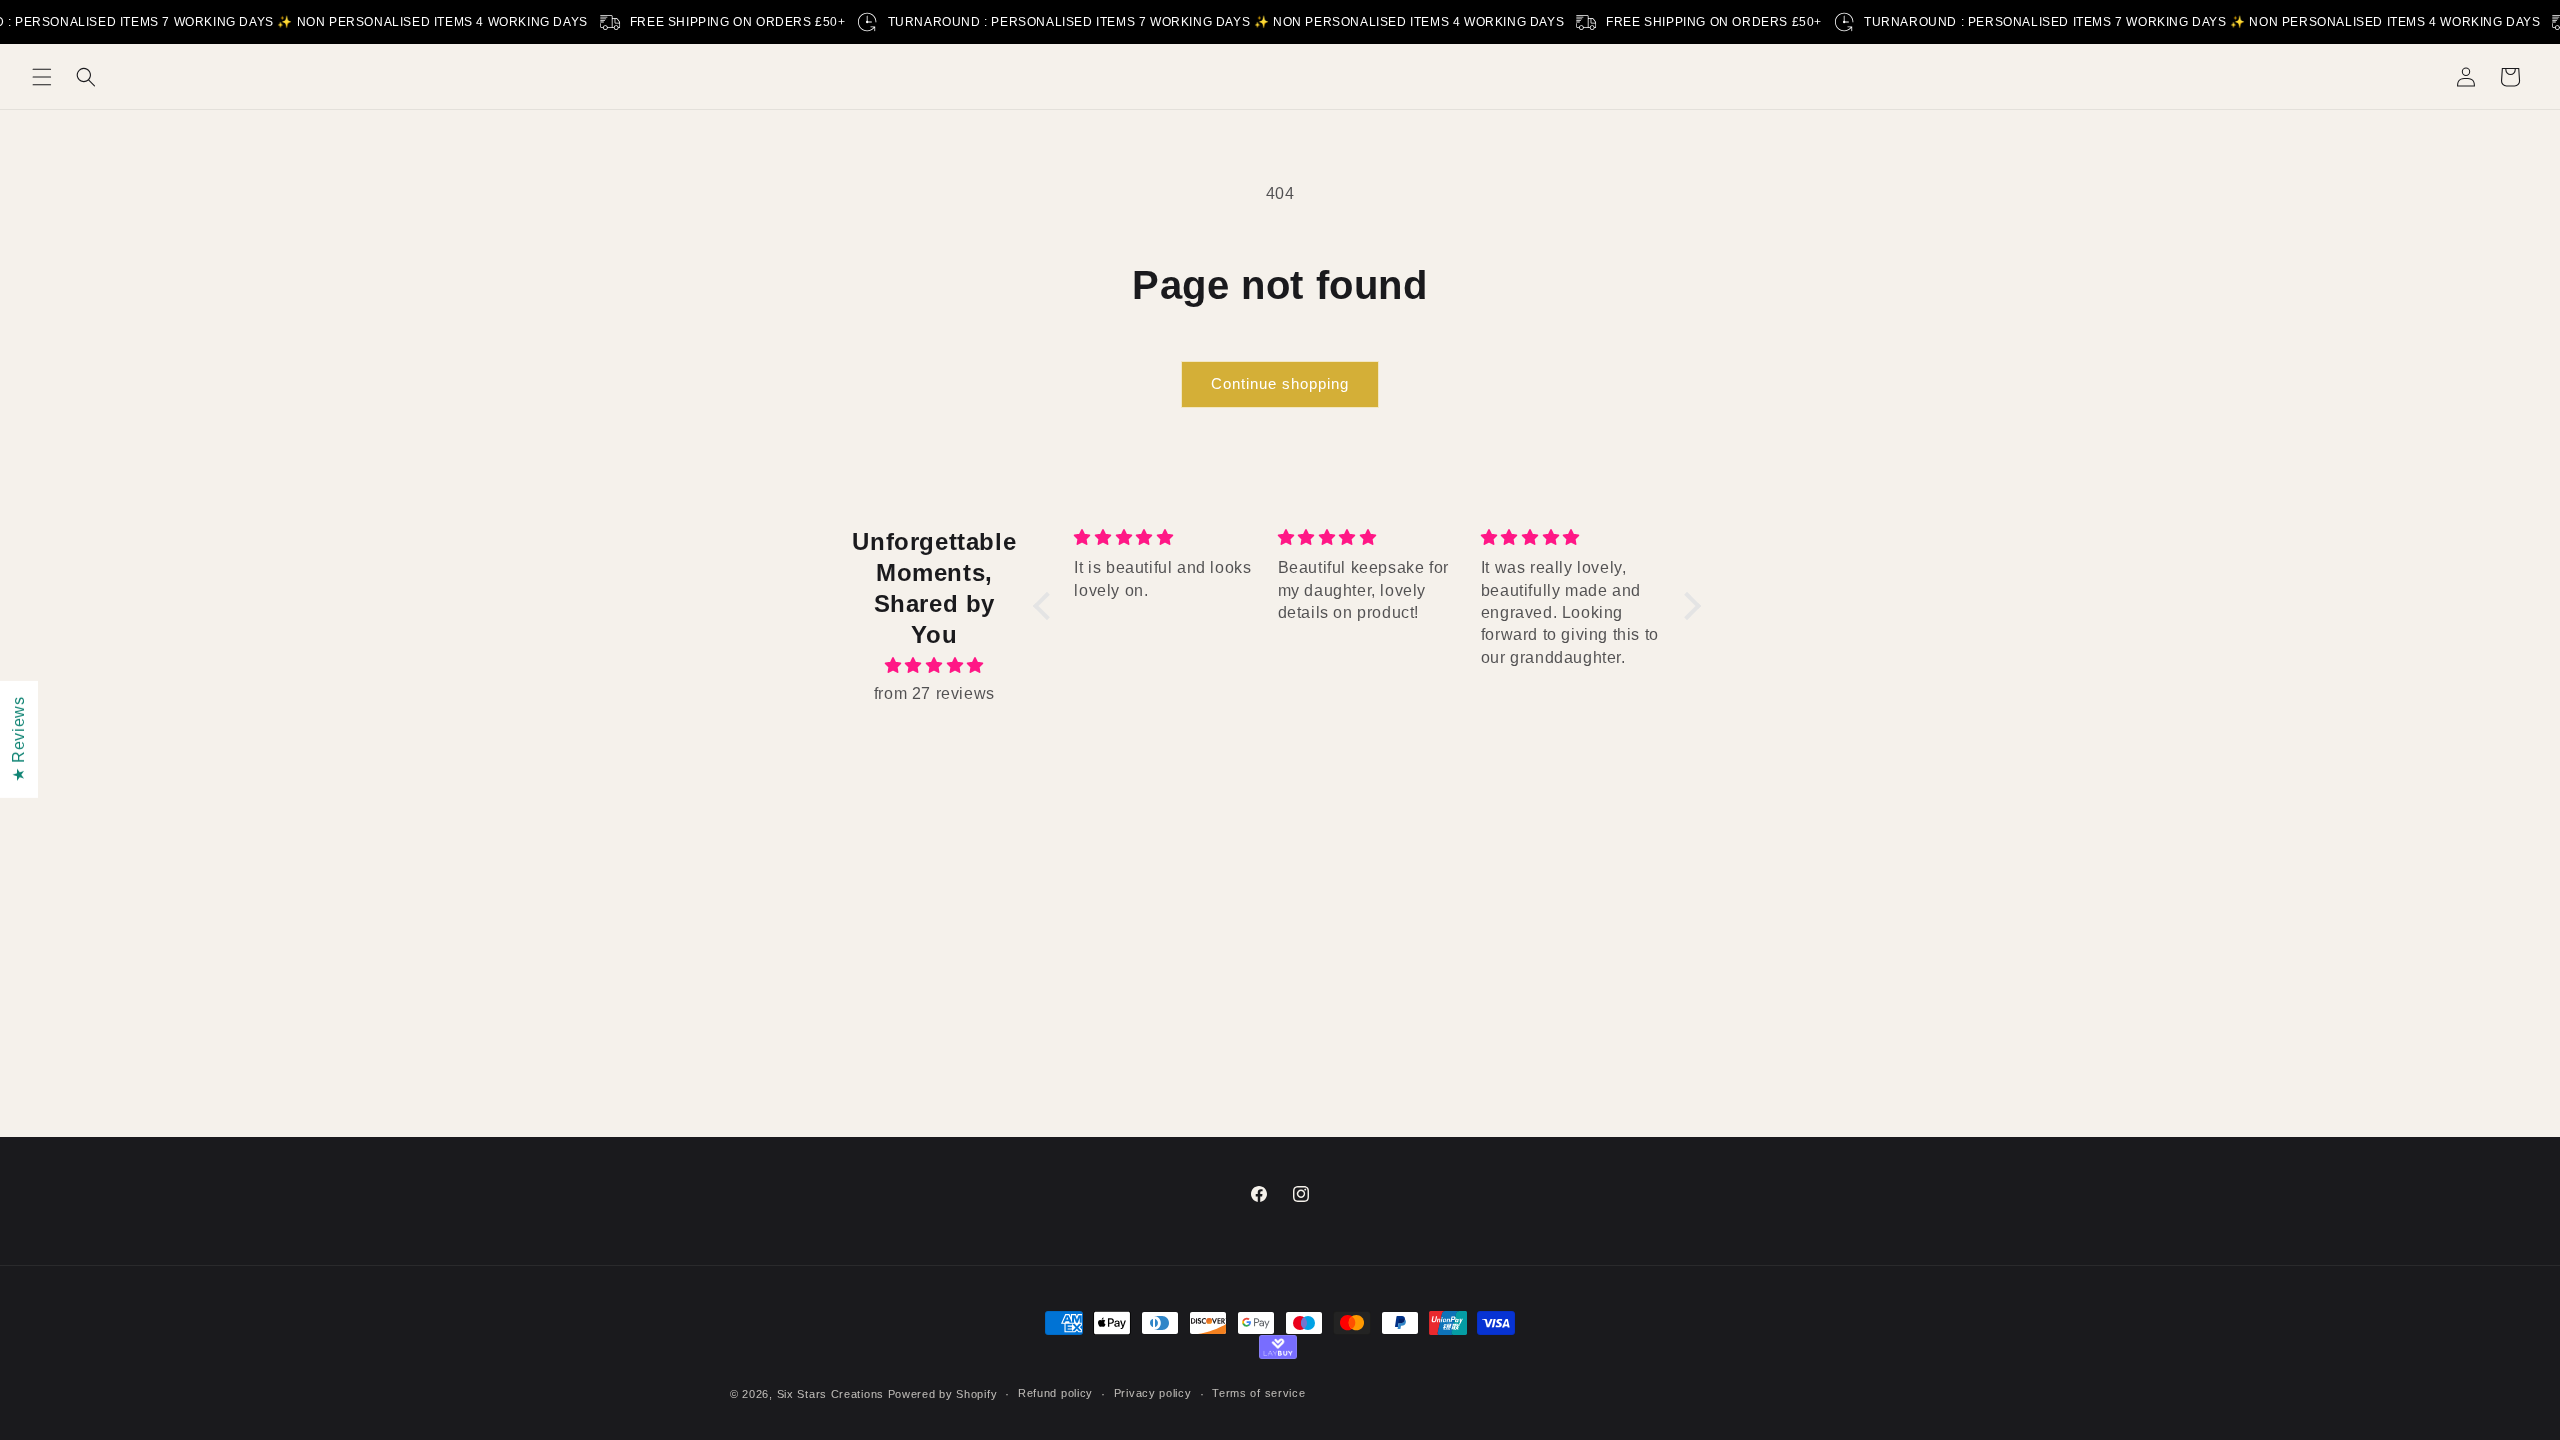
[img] (934, 666)
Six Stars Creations (832, 1394)
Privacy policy (1153, 1393)
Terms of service (1258, 1393)
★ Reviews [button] (18, 738)
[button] (42, 77)
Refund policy (1055, 1393)
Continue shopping (1280, 383)
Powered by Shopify (943, 1394)
